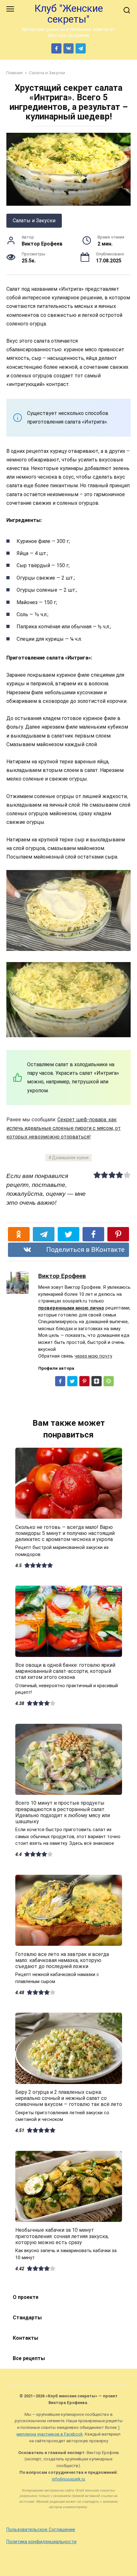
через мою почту (93, 1356)
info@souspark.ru (68, 2479)
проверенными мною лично (71, 1308)
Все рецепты (29, 2358)
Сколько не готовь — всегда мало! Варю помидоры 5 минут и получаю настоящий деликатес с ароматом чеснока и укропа (65, 1533)
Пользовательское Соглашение (41, 2530)
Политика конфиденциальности (41, 2542)
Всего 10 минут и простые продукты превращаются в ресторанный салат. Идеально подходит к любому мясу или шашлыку (63, 1812)
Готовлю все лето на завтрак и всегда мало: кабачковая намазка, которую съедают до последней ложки (62, 1960)
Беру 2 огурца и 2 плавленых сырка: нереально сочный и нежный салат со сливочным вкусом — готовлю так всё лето (69, 2098)
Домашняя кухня (70, 1158)
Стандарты (27, 2318)
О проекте (26, 2297)
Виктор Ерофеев (62, 1276)
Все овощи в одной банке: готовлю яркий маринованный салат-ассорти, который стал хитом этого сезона (65, 1671)
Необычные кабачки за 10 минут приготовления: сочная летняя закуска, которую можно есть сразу (62, 2236)
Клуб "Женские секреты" (69, 14)
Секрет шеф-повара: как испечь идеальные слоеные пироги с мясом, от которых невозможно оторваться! (64, 1128)
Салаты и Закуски (34, 221)
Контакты (25, 2338)
